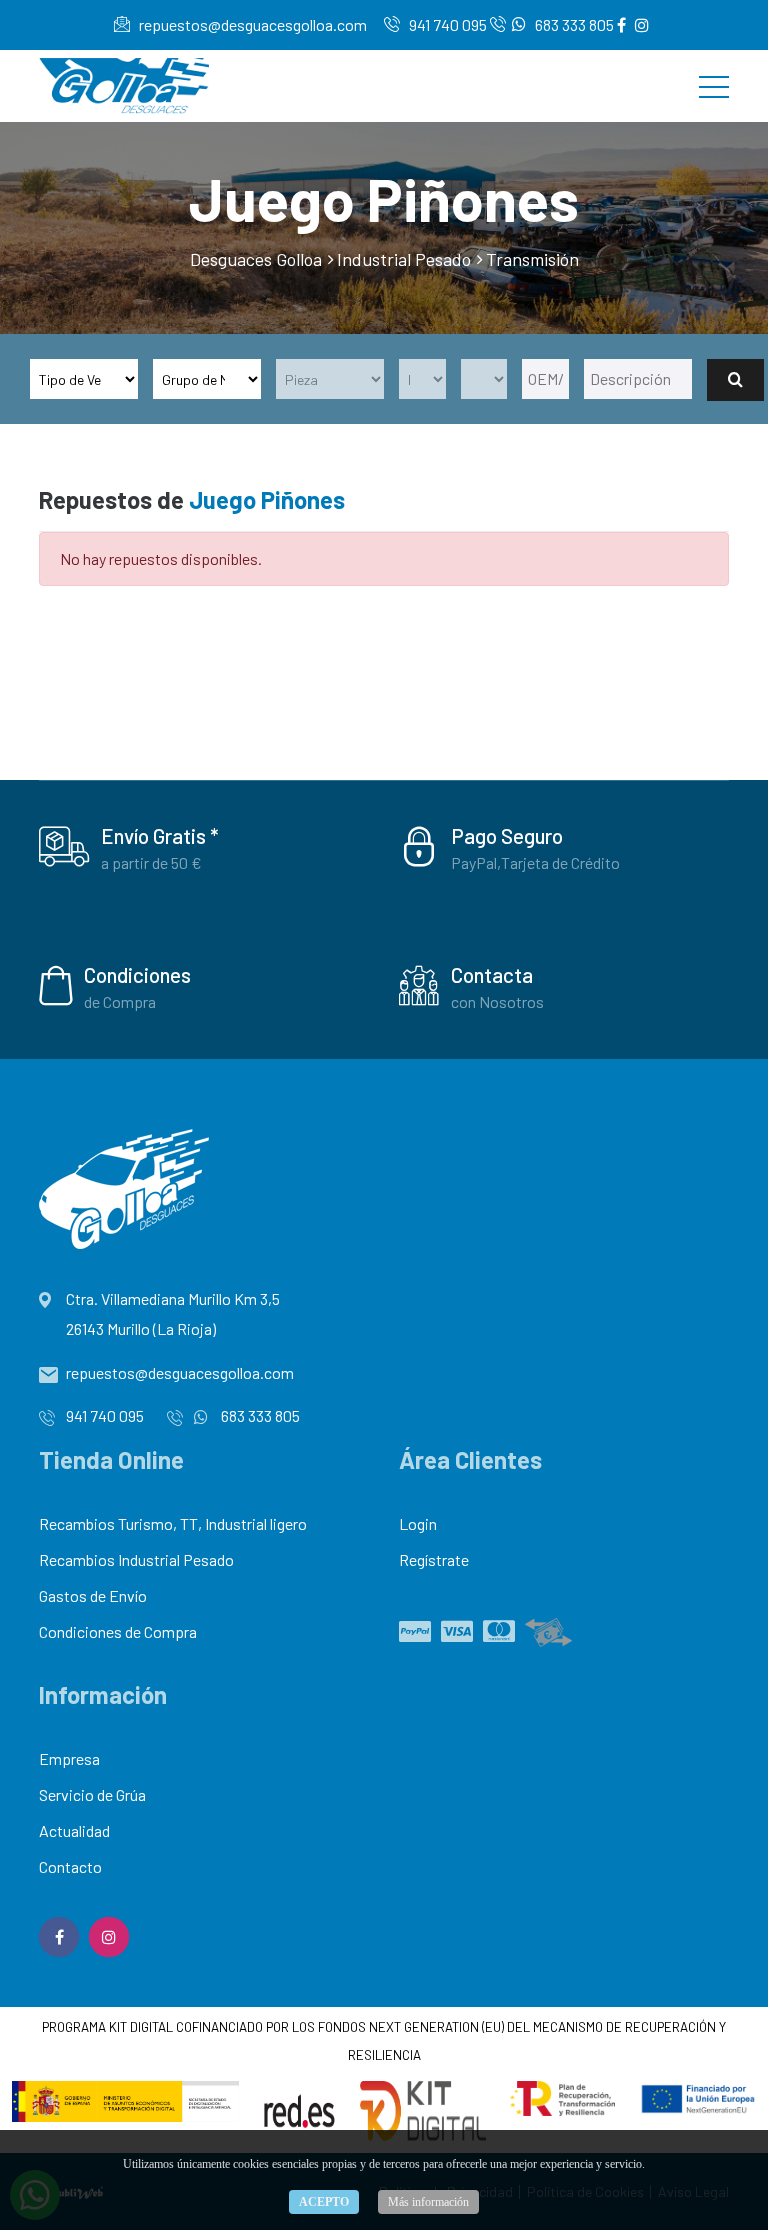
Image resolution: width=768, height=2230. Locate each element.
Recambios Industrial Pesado (136, 1559)
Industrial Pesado (404, 259)
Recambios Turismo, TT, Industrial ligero (173, 1523)
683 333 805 (573, 24)
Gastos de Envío (93, 1595)
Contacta (492, 974)
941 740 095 (446, 24)
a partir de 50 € (151, 862)
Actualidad (74, 1830)
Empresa (69, 1758)
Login (418, 1523)
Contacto (70, 1866)
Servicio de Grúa (92, 1794)
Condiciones (137, 974)
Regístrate (434, 1559)
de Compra (120, 1001)
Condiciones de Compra (118, 1631)
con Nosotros (497, 1001)
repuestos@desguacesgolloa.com (251, 24)
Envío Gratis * (160, 835)
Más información (428, 2202)
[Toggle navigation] (714, 86)
